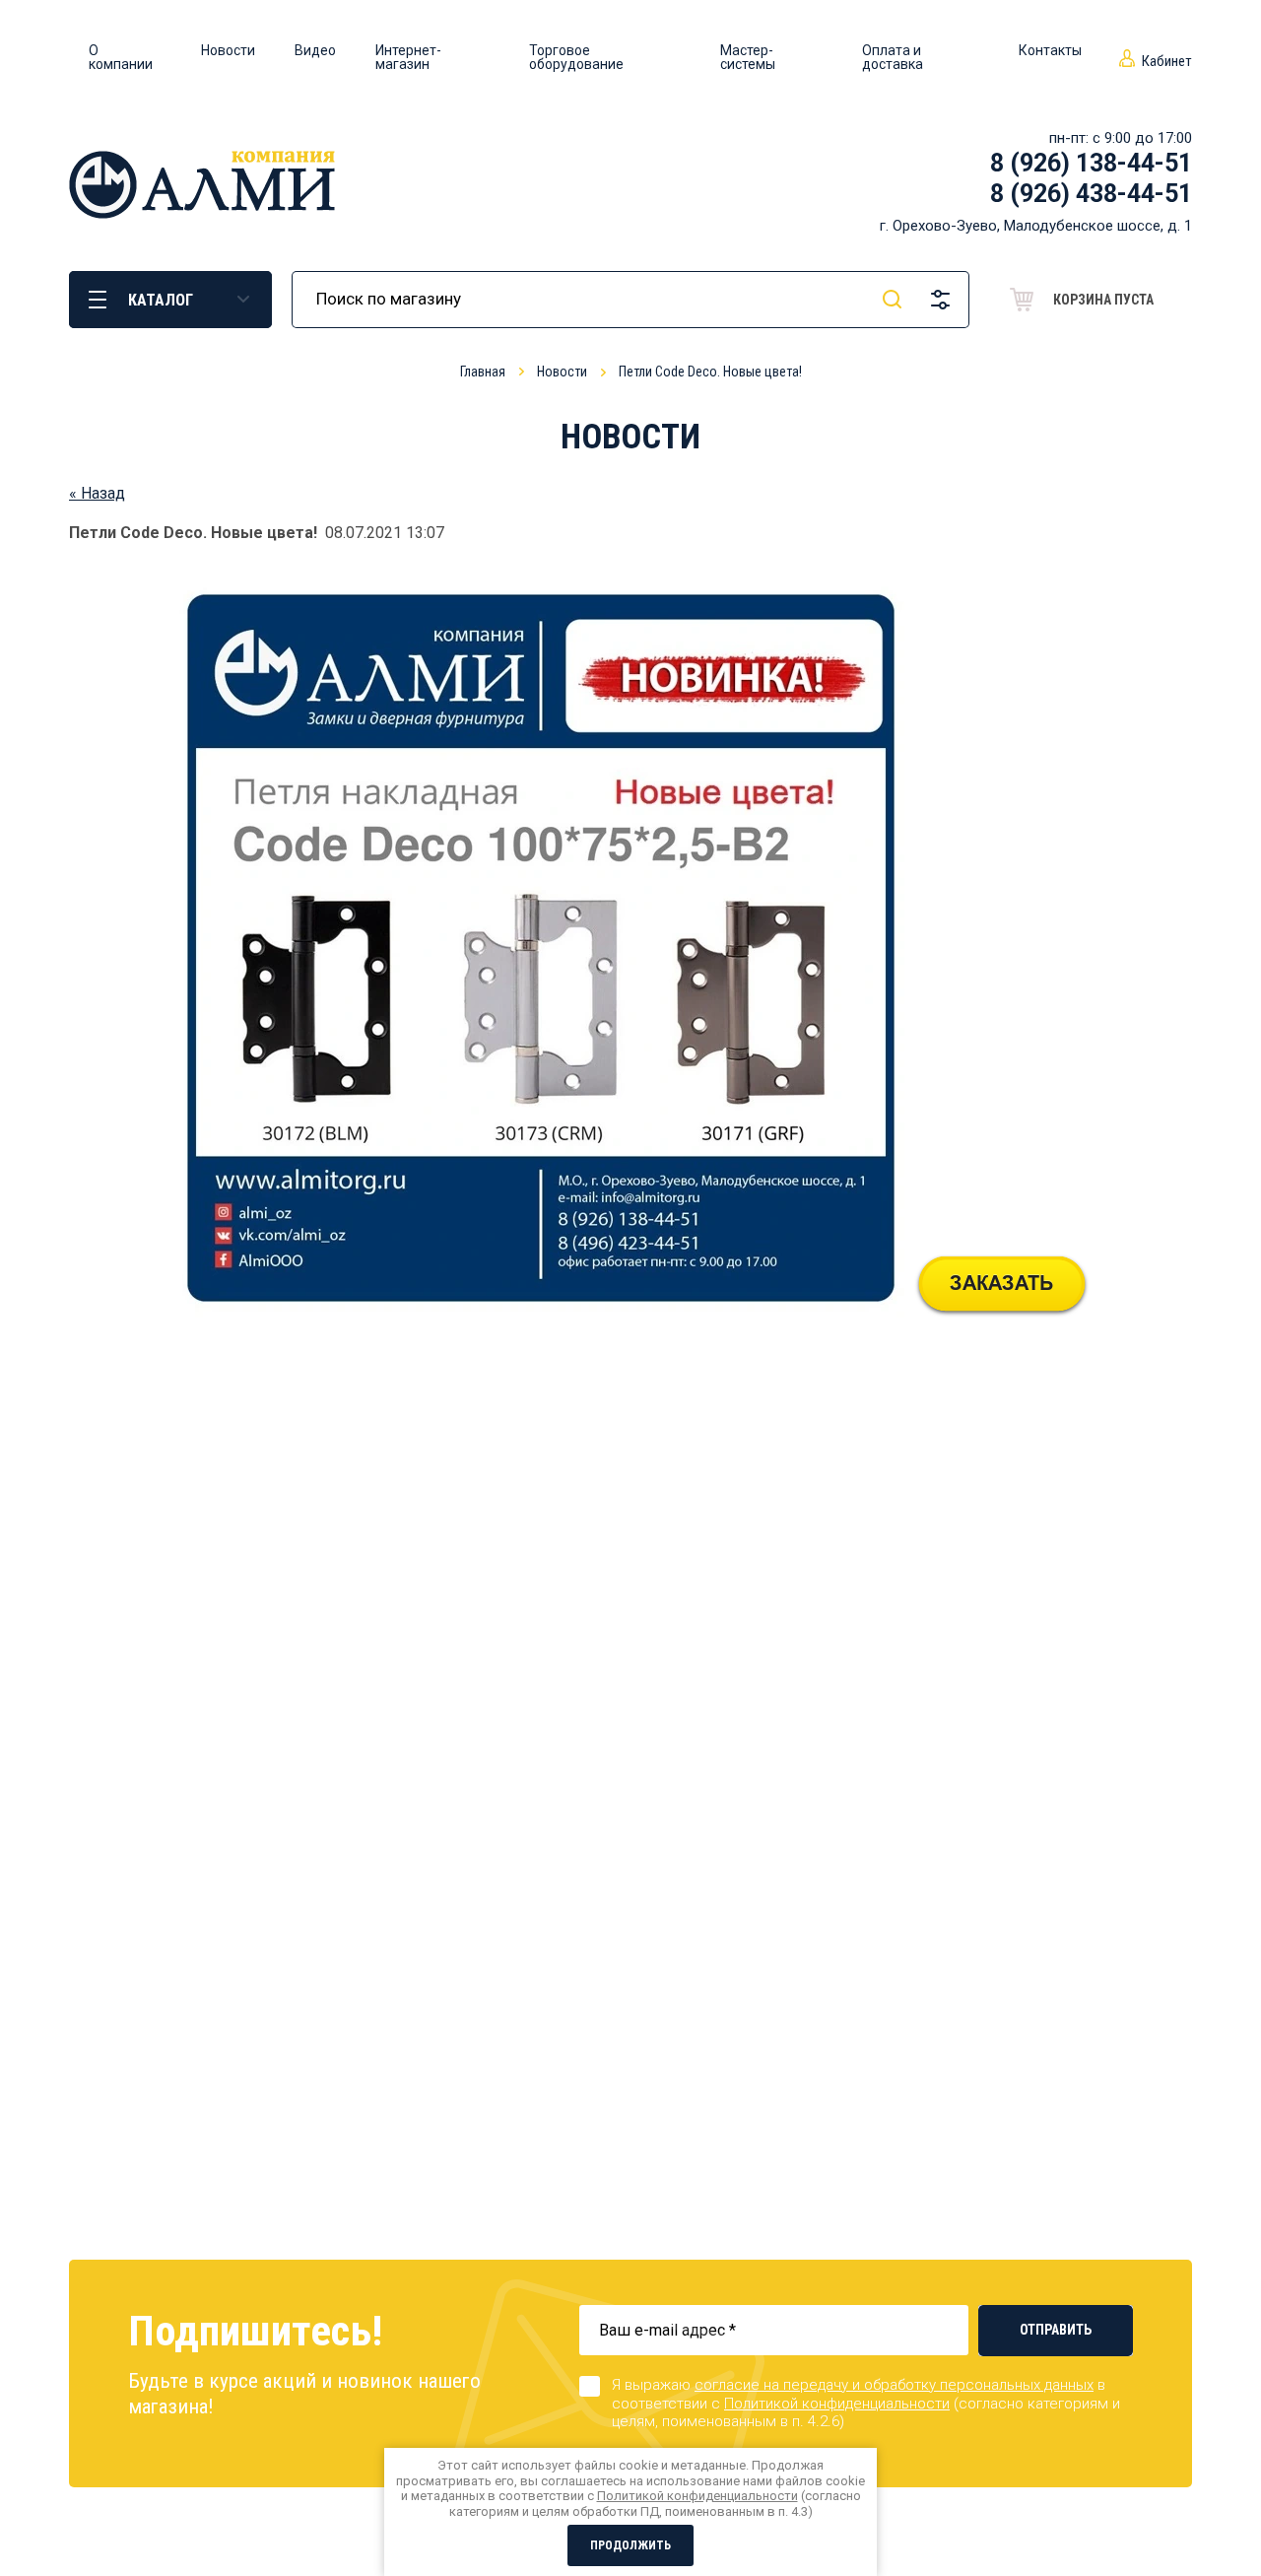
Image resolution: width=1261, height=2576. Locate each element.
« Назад (97, 493)
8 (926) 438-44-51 (1091, 194)
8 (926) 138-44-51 (1091, 163)
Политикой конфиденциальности (837, 2404)
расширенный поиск (940, 300)
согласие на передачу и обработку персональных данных (894, 2385)
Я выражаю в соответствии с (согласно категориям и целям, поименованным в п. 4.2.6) (866, 2404)
